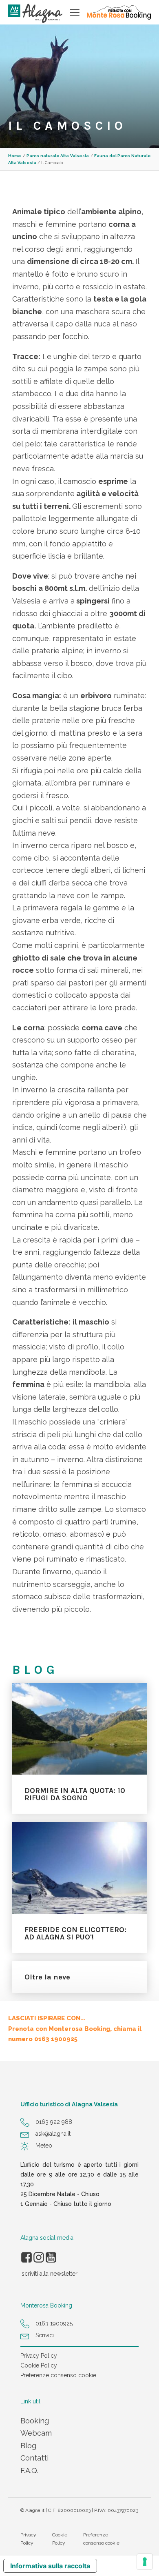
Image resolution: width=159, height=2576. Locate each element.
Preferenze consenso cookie (58, 2375)
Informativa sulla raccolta (50, 2566)
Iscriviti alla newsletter (49, 2274)
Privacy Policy (39, 2356)
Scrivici (45, 2335)
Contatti (34, 2458)
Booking (35, 2421)
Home (15, 156)
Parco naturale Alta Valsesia (58, 156)
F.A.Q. (29, 2471)
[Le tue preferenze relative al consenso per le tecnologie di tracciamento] (145, 2562)
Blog (28, 2446)
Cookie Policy (39, 2365)
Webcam (36, 2433)
